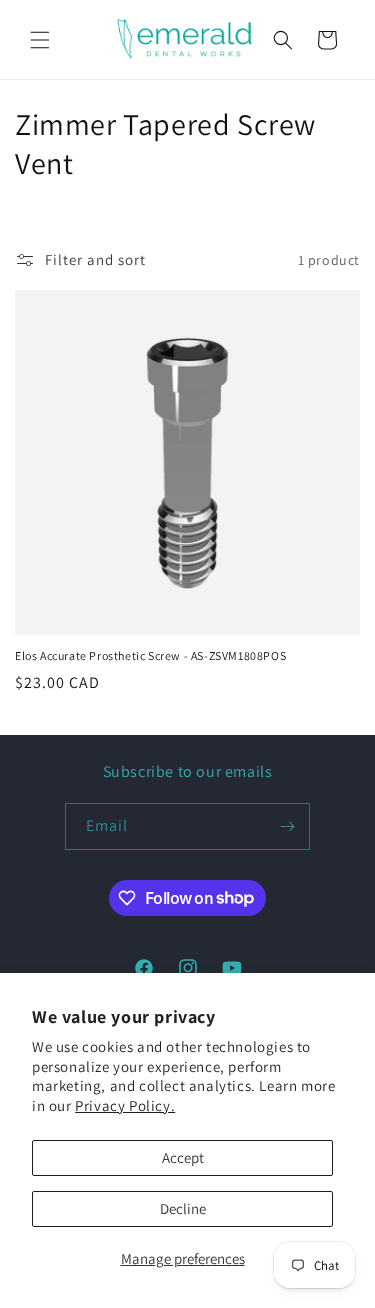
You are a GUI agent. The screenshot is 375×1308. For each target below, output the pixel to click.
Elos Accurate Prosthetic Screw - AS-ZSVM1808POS (150, 655)
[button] (40, 40)
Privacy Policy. (125, 1105)
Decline (183, 1208)
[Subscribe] (287, 826)
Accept (183, 1157)
